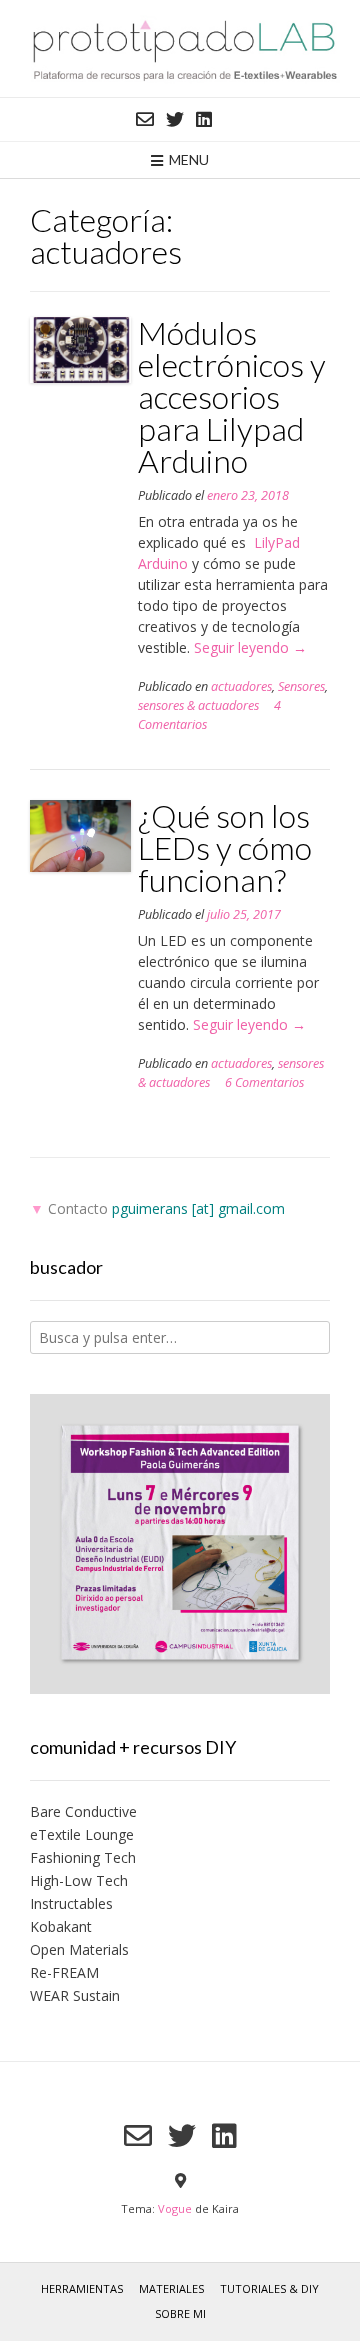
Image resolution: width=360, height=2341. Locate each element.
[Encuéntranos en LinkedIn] (204, 119)
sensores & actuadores (198, 705)
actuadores (241, 686)
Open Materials (79, 1949)
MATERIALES (171, 2288)
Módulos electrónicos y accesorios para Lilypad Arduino (232, 396)
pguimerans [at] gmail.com (198, 1208)
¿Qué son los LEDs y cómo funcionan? (225, 847)
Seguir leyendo (250, 647)
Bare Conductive (83, 1811)
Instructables (71, 1903)
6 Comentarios (264, 1082)
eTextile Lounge (82, 1834)
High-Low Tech (79, 1880)
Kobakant (61, 1926)
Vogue (175, 2208)
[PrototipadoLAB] (180, 48)
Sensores (301, 686)
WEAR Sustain (75, 1995)
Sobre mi (180, 2313)
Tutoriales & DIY (269, 2288)
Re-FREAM (64, 1972)
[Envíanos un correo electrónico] (145, 119)
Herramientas (82, 2288)
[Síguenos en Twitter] (175, 119)
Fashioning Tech (83, 1857)
